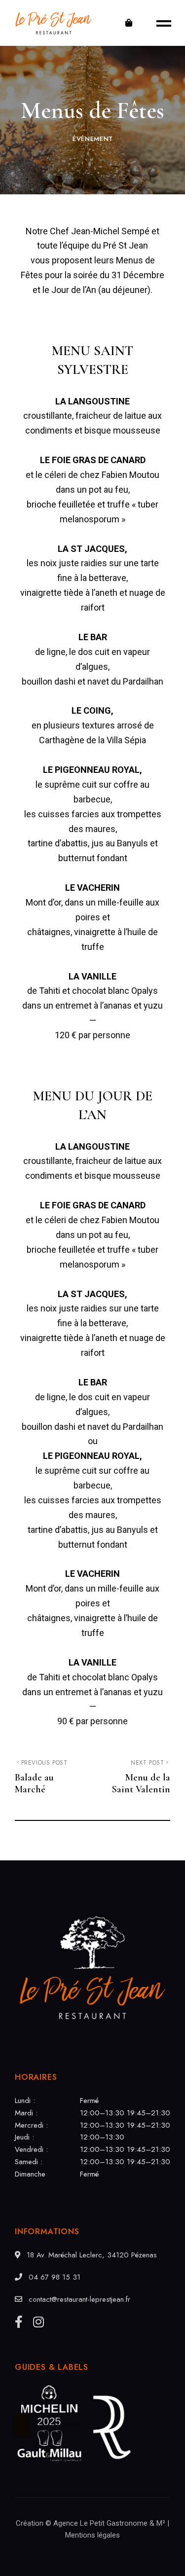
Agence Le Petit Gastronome (100, 2523)
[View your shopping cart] (129, 23)
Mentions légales (92, 2535)
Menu (160, 23)
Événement (93, 139)
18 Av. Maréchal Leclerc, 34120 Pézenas (91, 2255)
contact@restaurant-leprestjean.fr (78, 2299)
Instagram (38, 2322)
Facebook (19, 2322)
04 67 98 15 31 (53, 2277)
